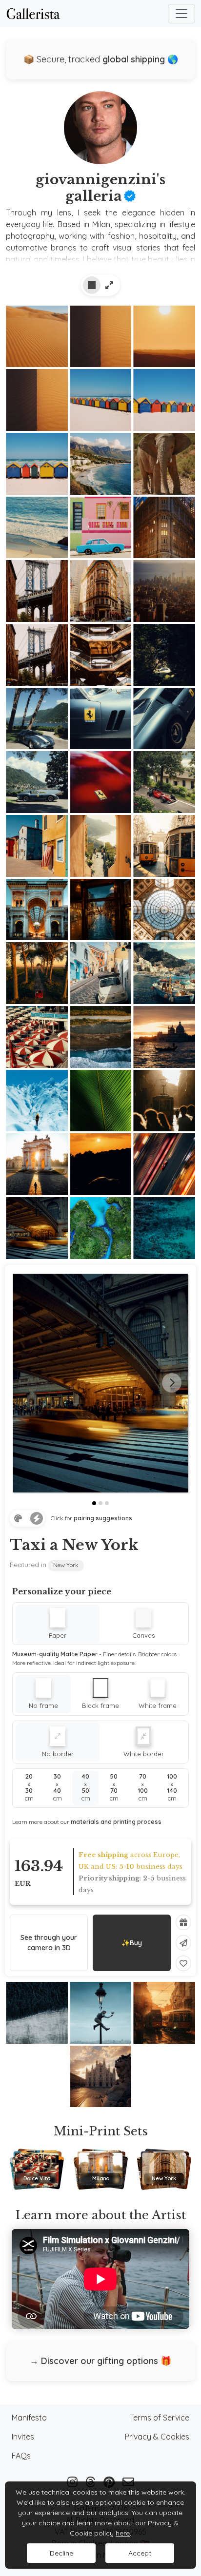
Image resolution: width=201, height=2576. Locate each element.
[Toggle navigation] (181, 14)
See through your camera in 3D (49, 1943)
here (123, 2533)
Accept (140, 2553)
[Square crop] (92, 285)
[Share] (183, 1943)
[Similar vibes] (37, 1518)
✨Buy (132, 1943)
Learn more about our (87, 1822)
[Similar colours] (18, 1518)
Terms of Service (160, 2418)
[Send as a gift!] (183, 1922)
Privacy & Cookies (157, 2437)
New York (66, 1565)
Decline (61, 2553)
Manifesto (29, 2418)
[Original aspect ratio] (109, 285)
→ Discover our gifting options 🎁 (100, 2361)
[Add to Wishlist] (183, 1963)
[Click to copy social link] (100, 131)
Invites (23, 2437)
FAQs (21, 2456)
